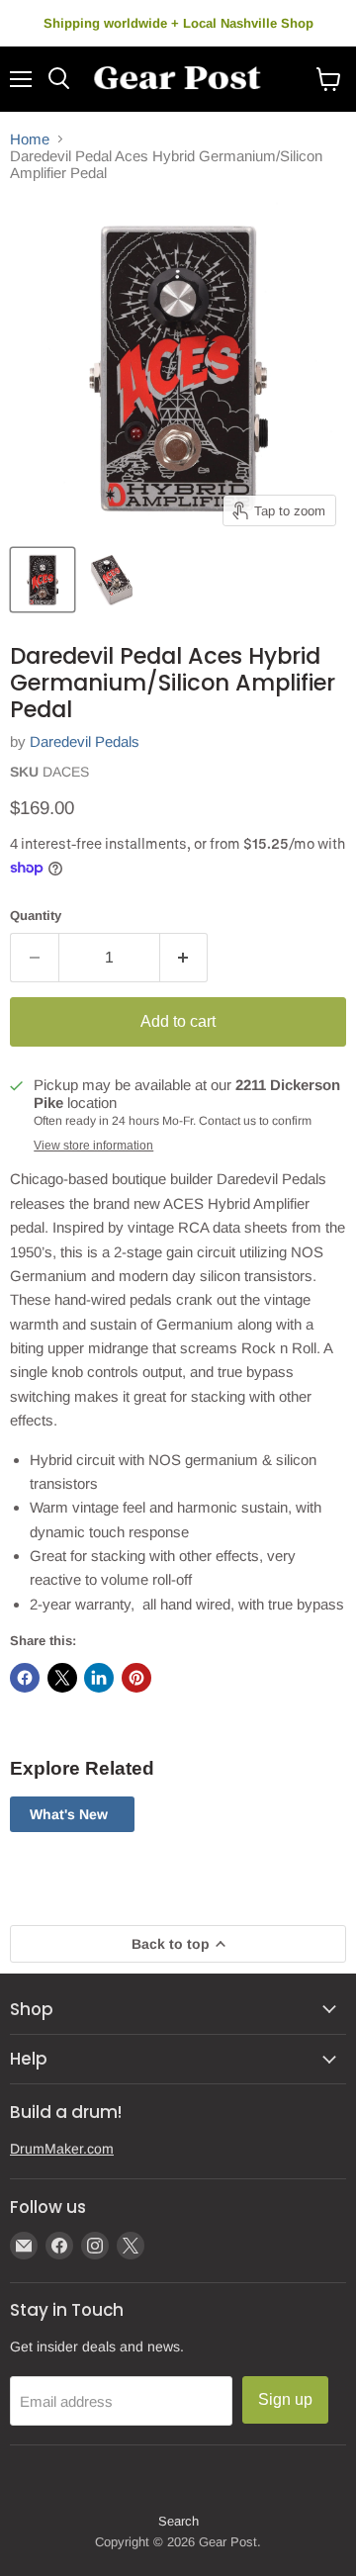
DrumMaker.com (62, 2149)
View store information (93, 1146)
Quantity (36, 916)
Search (178, 2521)
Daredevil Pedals (85, 741)
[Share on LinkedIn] (99, 1678)
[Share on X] (62, 1678)
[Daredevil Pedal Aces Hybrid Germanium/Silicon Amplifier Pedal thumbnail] (43, 580)
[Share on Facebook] (25, 1678)
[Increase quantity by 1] (184, 958)
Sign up (285, 2399)
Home (30, 139)
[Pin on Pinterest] (136, 1678)
